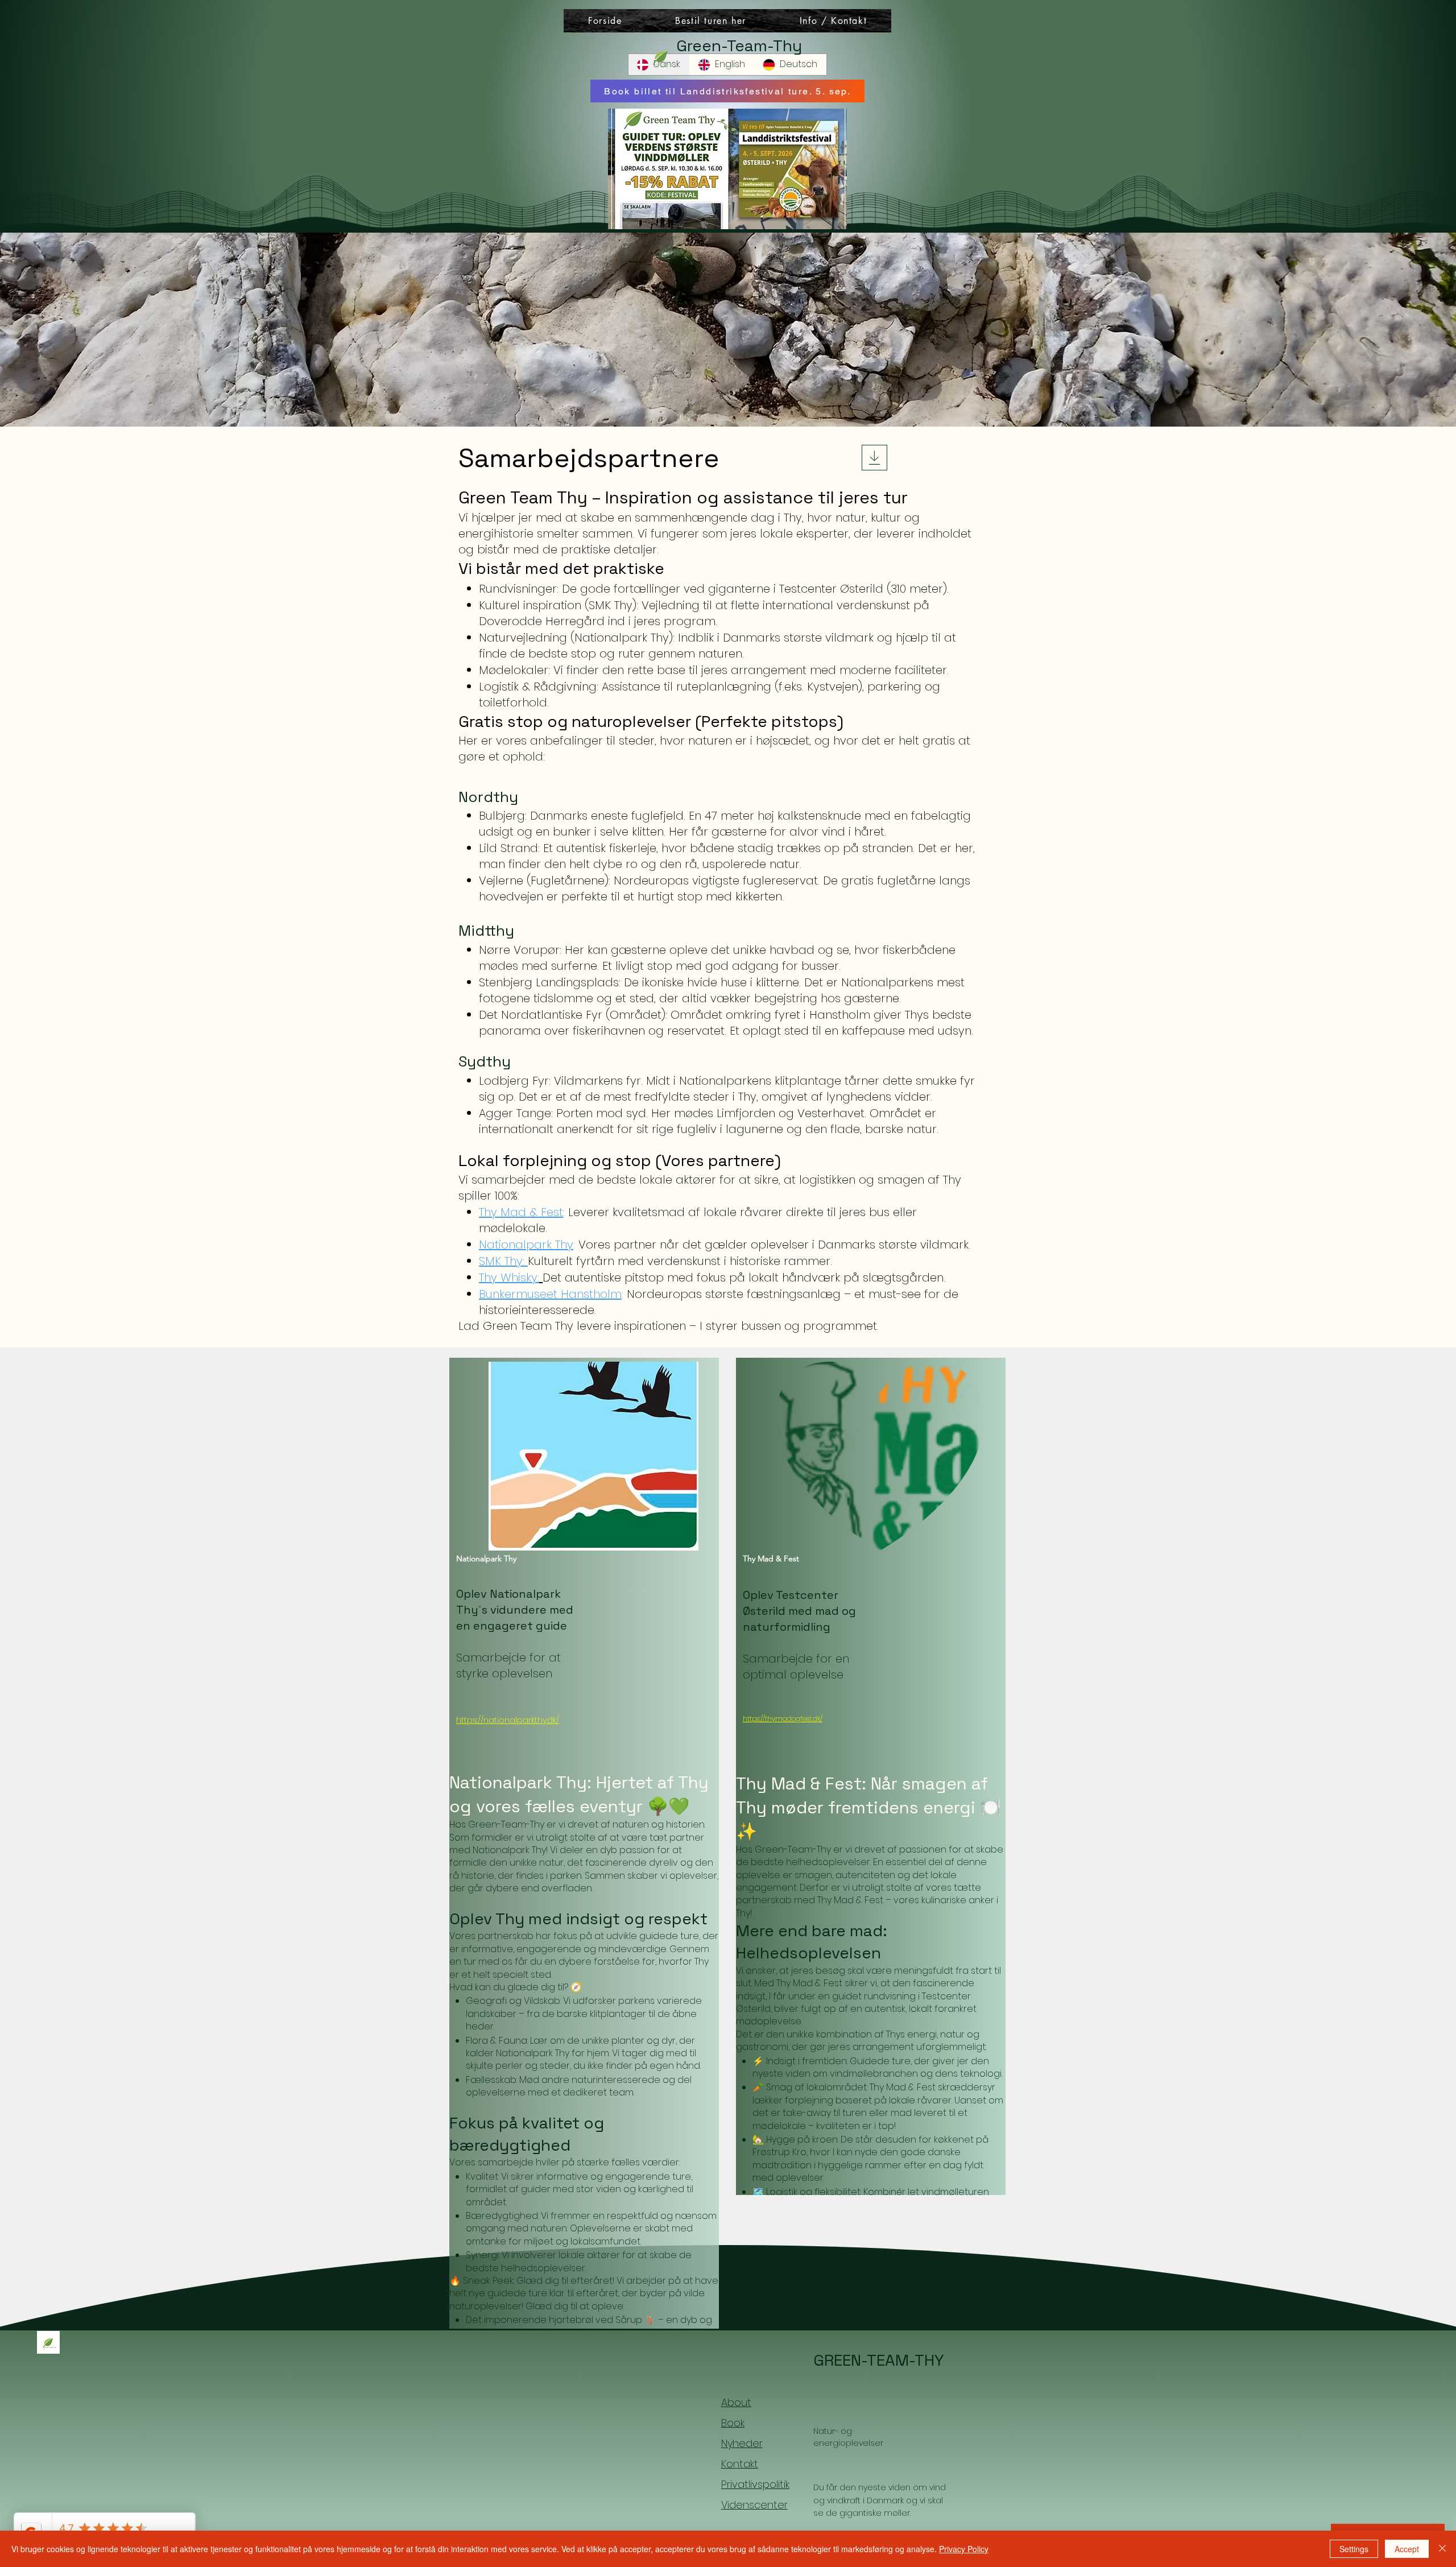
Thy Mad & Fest (521, 1212)
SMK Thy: (503, 1261)
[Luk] (1442, 2549)
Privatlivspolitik (755, 2484)
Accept (1407, 2549)
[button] (833, 21)
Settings (1354, 2549)
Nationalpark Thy (526, 1245)
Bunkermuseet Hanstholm (550, 1294)
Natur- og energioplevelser (848, 2437)
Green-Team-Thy (739, 46)
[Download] (874, 458)
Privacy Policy (964, 2549)
